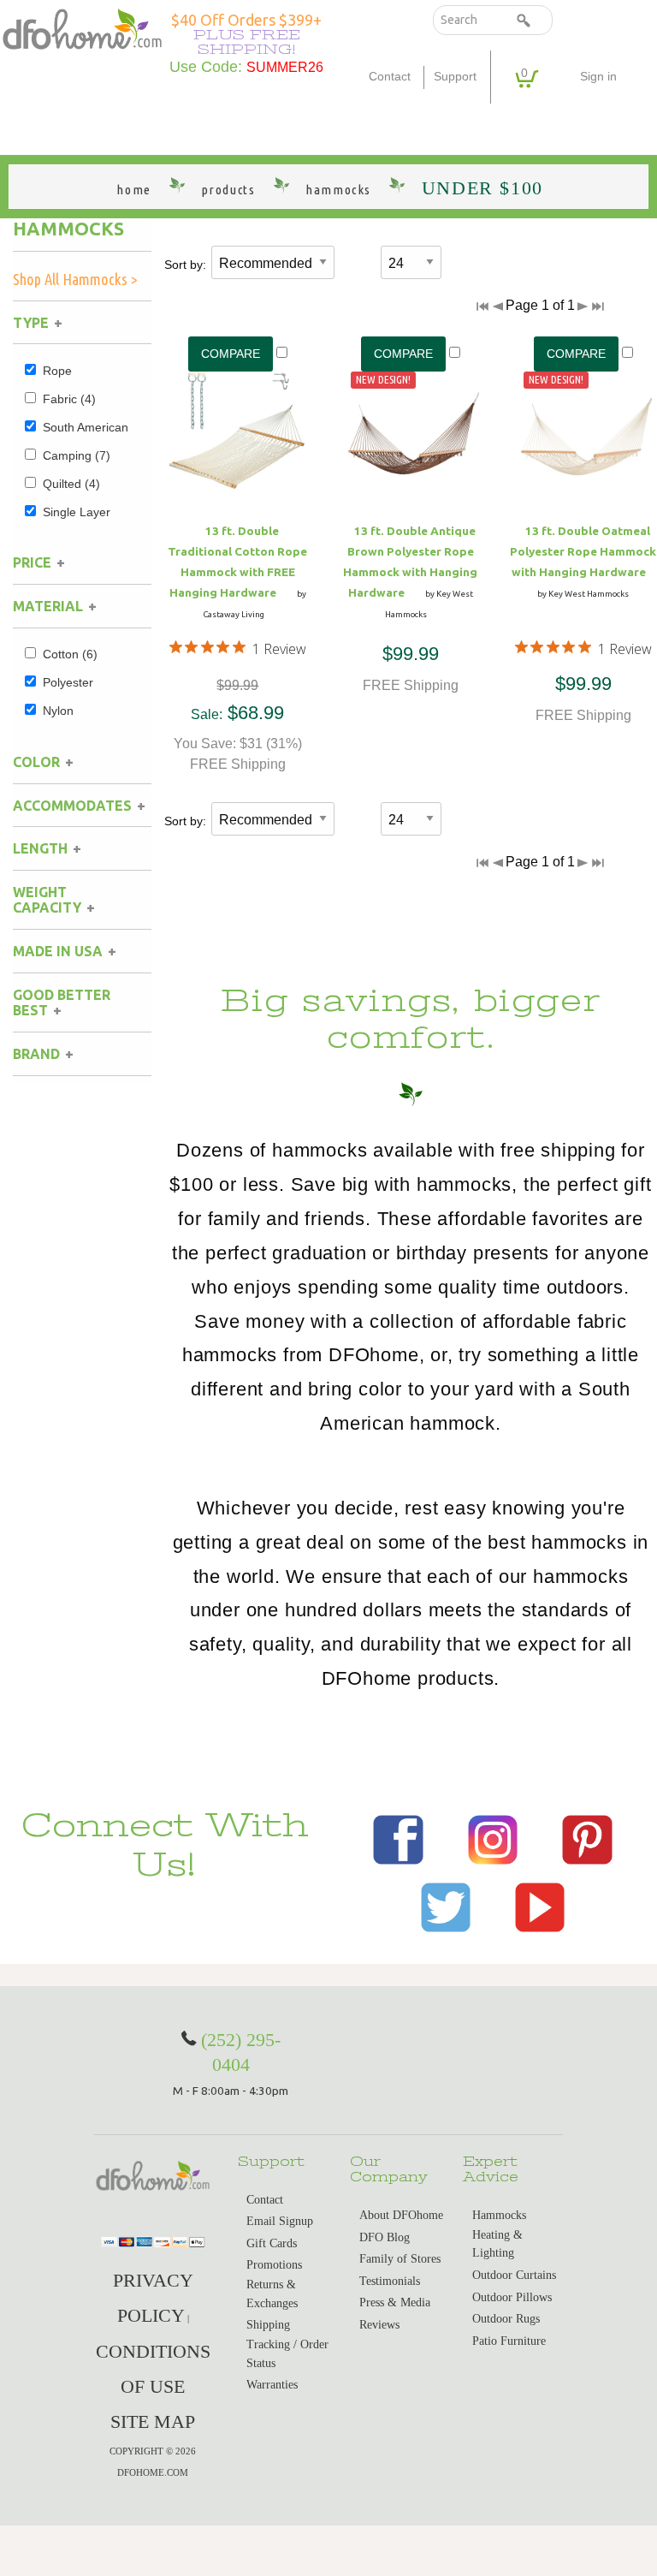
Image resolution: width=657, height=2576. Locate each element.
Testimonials (390, 2281)
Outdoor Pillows (512, 2297)
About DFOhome (401, 2215)
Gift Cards (272, 2243)
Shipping (268, 2325)
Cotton (70, 654)
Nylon (58, 711)
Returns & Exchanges (272, 2294)
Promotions (274, 2265)
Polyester (68, 682)
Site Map (153, 2421)
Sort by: (185, 265)
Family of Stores (400, 2259)
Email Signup (280, 2221)
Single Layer (77, 512)
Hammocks (68, 229)
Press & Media (395, 2302)
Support (455, 77)
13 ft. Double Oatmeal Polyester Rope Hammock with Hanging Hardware (583, 551)
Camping (77, 455)
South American (86, 427)
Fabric (69, 399)
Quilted (71, 484)
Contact (390, 77)
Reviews (379, 2325)
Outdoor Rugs (506, 2319)
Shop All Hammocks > (75, 279)
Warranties (272, 2385)
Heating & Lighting (497, 2244)
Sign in (598, 77)
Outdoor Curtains (514, 2275)
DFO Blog (385, 2237)
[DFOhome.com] (82, 28)
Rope (57, 371)
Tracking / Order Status (287, 2354)
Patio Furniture (509, 2341)
